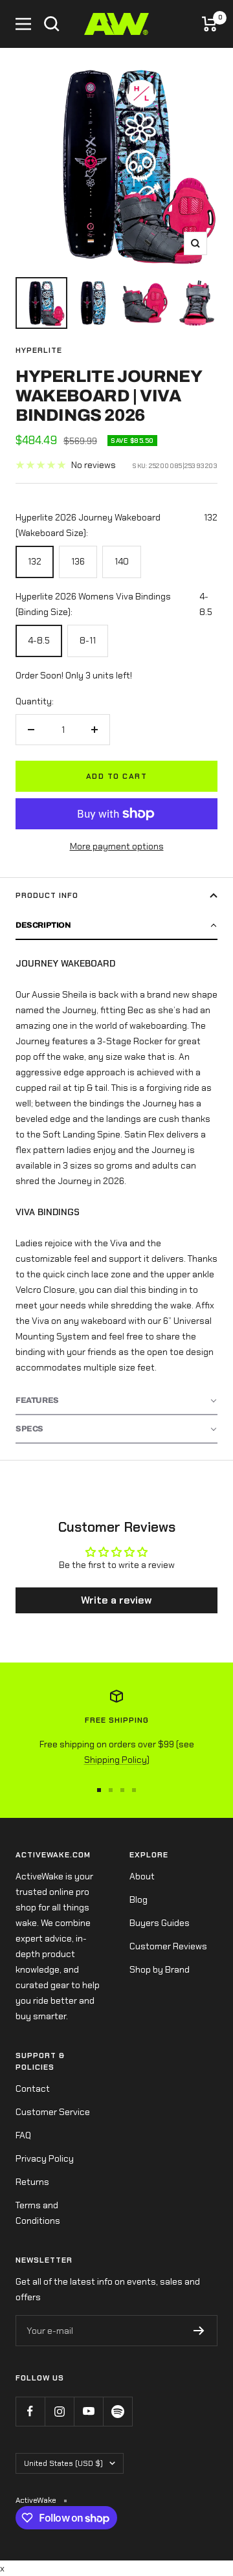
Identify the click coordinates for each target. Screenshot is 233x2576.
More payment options (117, 846)
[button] (116, 926)
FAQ (23, 2135)
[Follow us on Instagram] (59, 2411)
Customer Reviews (168, 1946)
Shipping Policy (116, 1760)
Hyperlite (39, 350)
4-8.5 (39, 640)
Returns (32, 2182)
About (142, 1876)
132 (35, 561)
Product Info (47, 895)
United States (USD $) (63, 2463)
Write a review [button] (116, 1600)
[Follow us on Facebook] (30, 2411)
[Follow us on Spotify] (117, 2411)
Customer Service (53, 2112)
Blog (139, 1899)
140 (122, 561)
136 (78, 561)
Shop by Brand (160, 1969)
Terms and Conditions (38, 2213)
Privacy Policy (45, 2158)
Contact (33, 2089)
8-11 (88, 640)
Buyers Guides (160, 1923)
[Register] (199, 2331)
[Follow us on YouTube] (88, 2411)
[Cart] (210, 24)
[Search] (52, 24)
